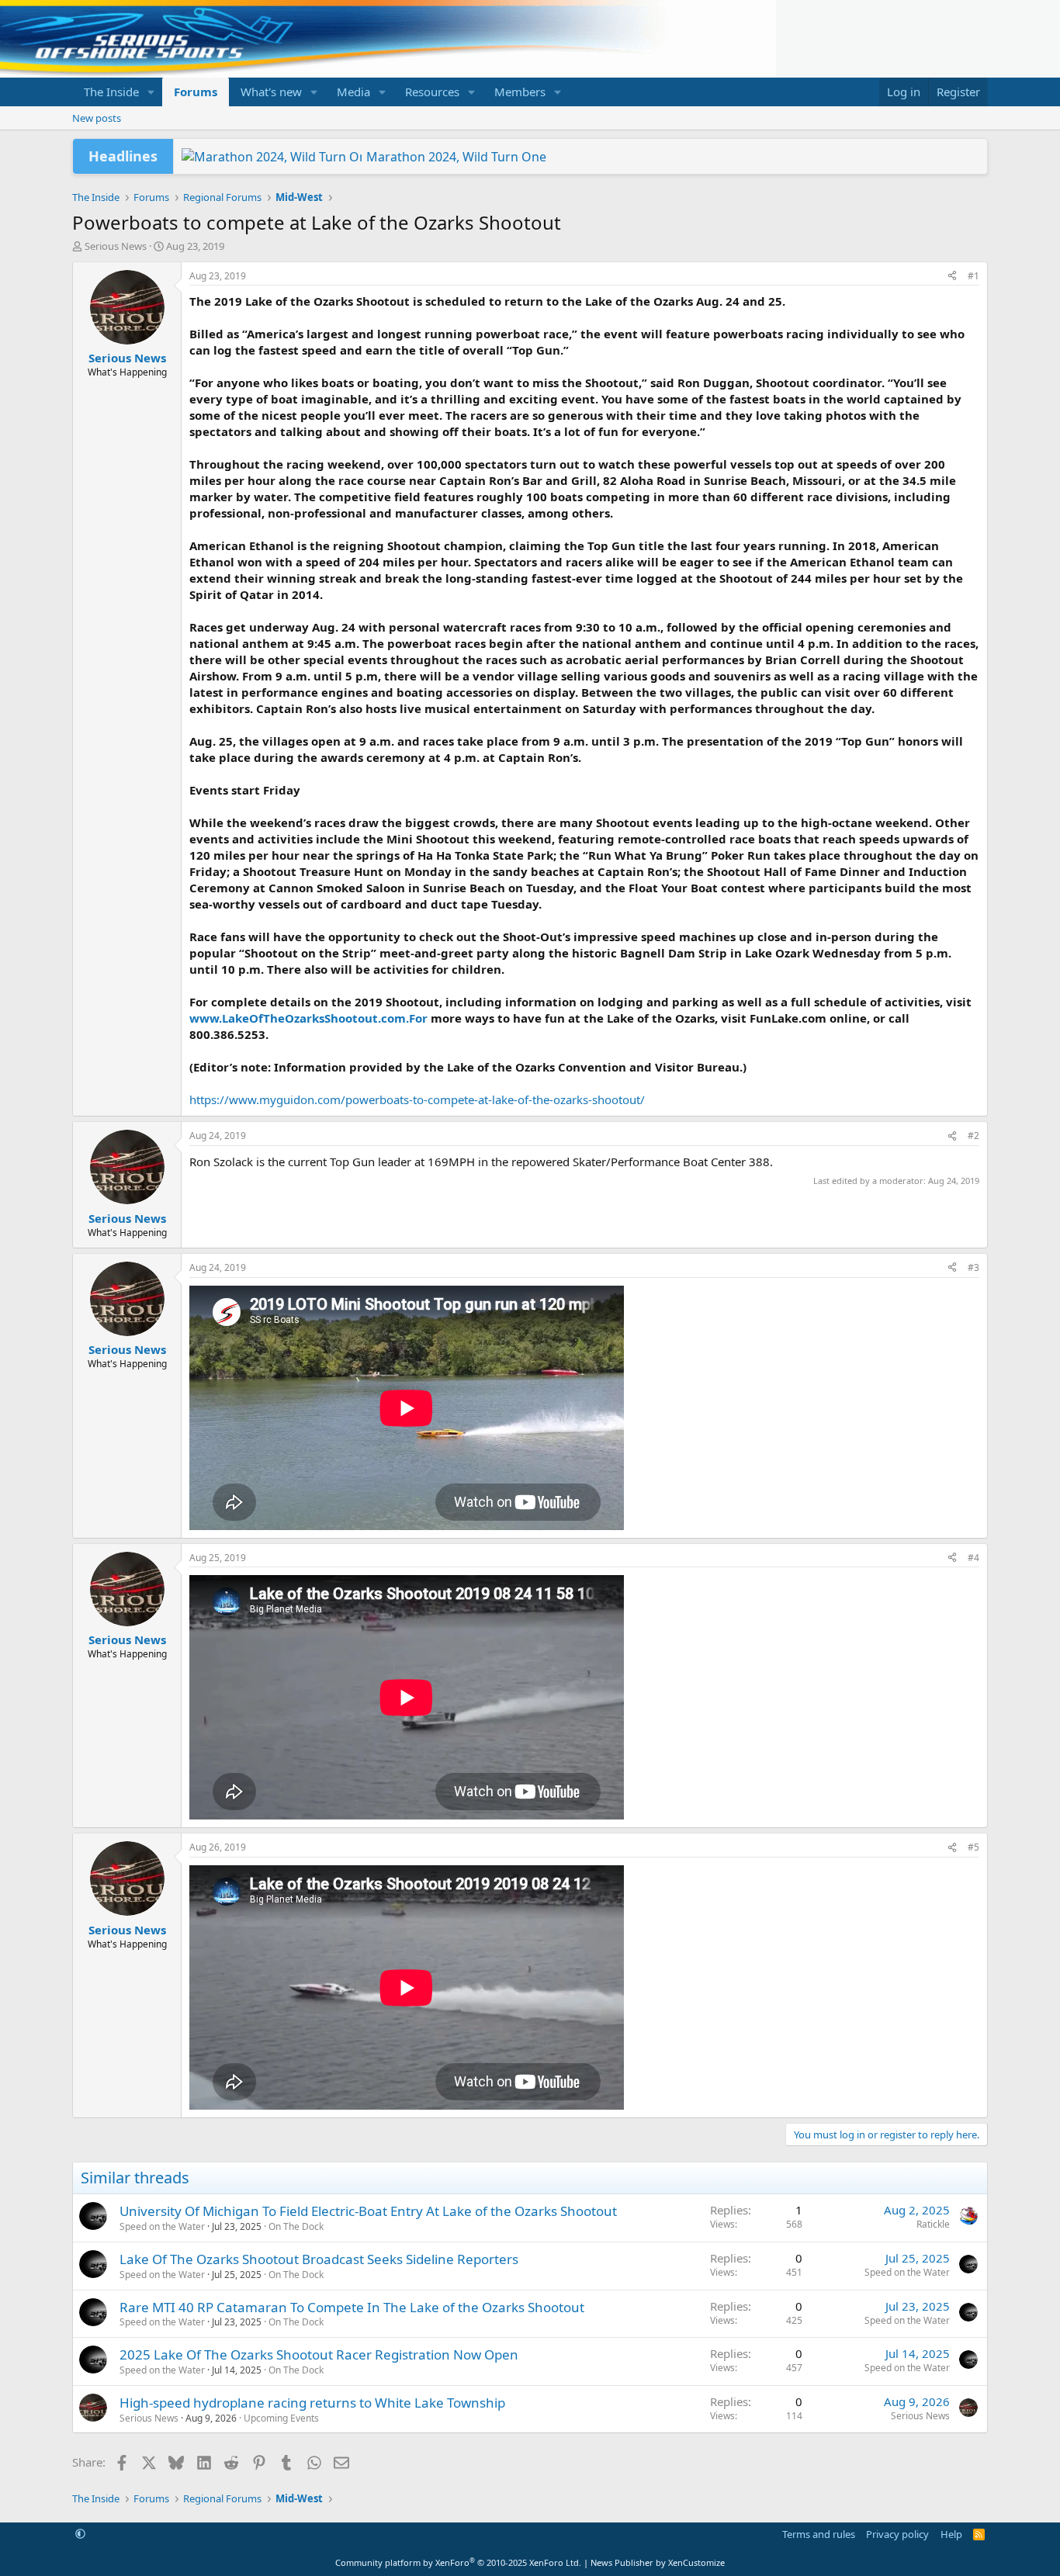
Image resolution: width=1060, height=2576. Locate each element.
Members (520, 92)
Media (353, 92)
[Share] (952, 277)
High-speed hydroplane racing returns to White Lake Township (312, 2403)
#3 (973, 1267)
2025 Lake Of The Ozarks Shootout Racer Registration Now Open (319, 2354)
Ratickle (933, 2224)
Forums (196, 92)
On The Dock (296, 2226)
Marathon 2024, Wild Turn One (456, 157)
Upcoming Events (281, 2418)
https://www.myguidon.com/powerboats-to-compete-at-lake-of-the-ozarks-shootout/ (417, 1099)
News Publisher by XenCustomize (658, 2562)
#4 (973, 1558)
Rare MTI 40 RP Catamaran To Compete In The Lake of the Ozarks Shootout (352, 2307)
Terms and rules (819, 2534)
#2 (973, 1136)
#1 (973, 276)
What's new (271, 92)
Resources (432, 92)
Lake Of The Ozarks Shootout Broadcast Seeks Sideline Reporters (319, 2259)
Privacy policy (897, 2534)
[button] (151, 92)
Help (951, 2534)
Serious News (116, 246)
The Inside (111, 92)
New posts (97, 118)
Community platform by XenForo (458, 2562)
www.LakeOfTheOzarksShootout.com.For (308, 1018)
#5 (973, 1847)
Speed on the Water (162, 2226)
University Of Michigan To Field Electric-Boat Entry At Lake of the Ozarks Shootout (368, 2211)
